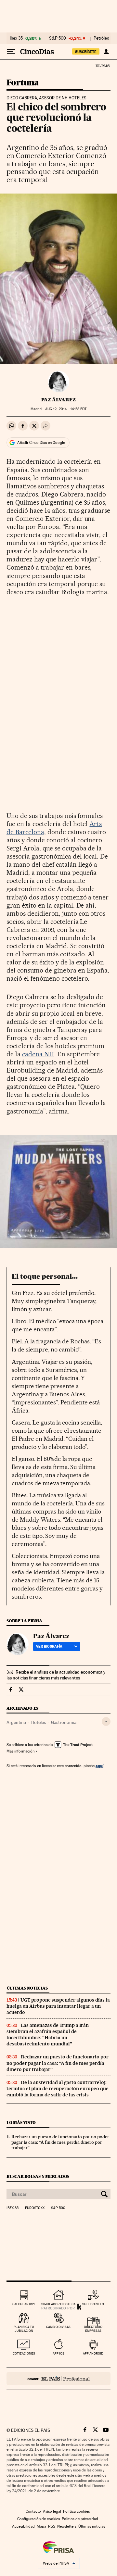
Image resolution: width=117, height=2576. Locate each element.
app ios (58, 2353)
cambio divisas (58, 2327)
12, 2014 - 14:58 (66, 409)
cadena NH (38, 1054)
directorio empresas (93, 2329)
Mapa (41, 2526)
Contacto (33, 2511)
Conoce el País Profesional (58, 2379)
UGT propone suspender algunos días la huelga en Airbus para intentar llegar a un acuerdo (58, 2006)
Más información (20, 1751)
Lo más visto (21, 2123)
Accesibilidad (23, 2526)
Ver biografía (49, 1646)
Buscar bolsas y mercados (38, 2176)
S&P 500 (58, 38)
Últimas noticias (27, 1988)
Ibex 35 (16, 38)
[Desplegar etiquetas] (106, 1722)
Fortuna (23, 83)
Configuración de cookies (39, 2519)
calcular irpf (24, 2304)
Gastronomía (64, 1722)
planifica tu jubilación (24, 2329)
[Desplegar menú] (11, 52)
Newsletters (67, 2526)
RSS (52, 2526)
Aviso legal (52, 2511)
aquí (99, 1766)
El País (102, 66)
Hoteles (39, 1722)
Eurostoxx (35, 2208)
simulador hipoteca (58, 2304)
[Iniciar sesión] (106, 52)
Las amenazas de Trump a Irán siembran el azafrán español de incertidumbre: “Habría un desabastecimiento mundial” (48, 2035)
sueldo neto (93, 2304)
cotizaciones (24, 2353)
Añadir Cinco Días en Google (41, 443)
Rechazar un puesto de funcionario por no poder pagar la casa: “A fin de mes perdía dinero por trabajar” (58, 2063)
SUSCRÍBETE (86, 52)
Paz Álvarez (58, 400)
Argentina (16, 1722)
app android (93, 2353)
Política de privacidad (80, 2519)
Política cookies (76, 2511)
